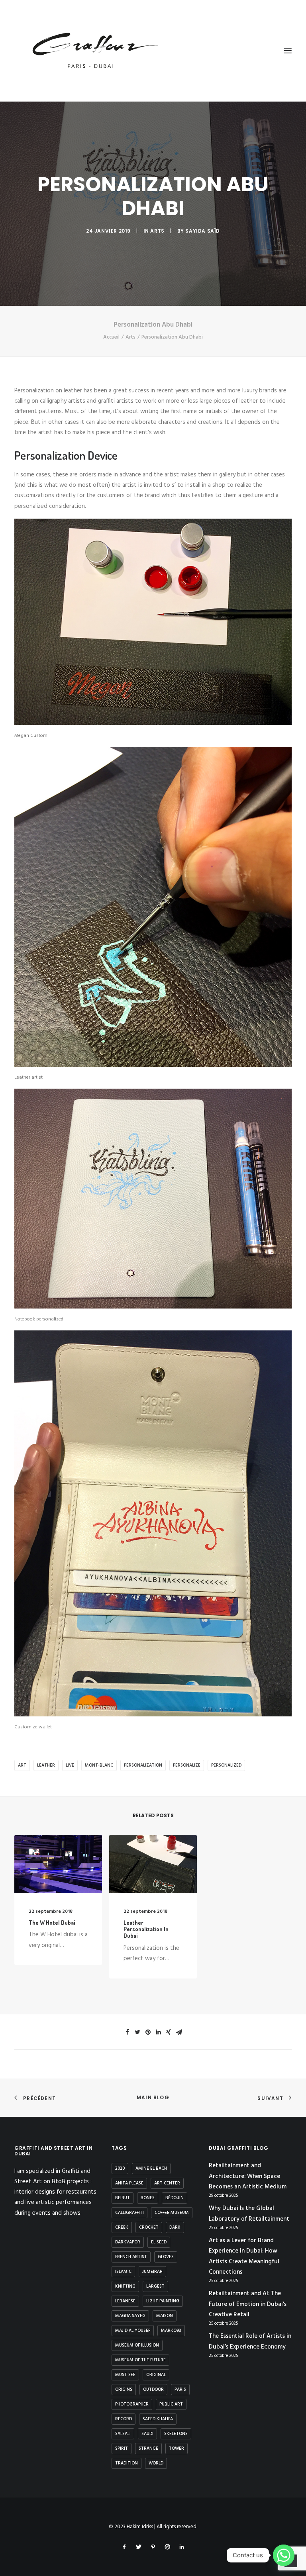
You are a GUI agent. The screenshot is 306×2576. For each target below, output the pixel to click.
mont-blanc (99, 1765)
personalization (143, 1765)
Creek (122, 2227)
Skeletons (176, 2434)
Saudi (147, 2434)
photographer (132, 2404)
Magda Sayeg (130, 2316)
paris (180, 2390)
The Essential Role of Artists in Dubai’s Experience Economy (250, 2341)
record (124, 2419)
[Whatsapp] (284, 2555)
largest (155, 2286)
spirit (122, 2449)
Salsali (123, 2434)
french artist (131, 2257)
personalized (226, 1765)
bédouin (175, 2198)
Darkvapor (128, 2242)
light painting (163, 2301)
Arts (157, 231)
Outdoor (153, 2390)
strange (148, 2449)
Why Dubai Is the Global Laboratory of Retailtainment (249, 2214)
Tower (177, 2449)
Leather (46, 1765)
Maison (165, 2316)
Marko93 (171, 2331)
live (70, 1765)
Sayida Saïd (203, 231)
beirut (123, 2198)
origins (124, 2390)
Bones (148, 2198)
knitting (125, 2286)
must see (125, 2375)
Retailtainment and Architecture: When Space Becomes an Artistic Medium (248, 2176)
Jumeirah (152, 2272)
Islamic (123, 2272)
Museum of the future (140, 2360)
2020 (120, 2169)
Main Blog (153, 2097)
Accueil (111, 337)
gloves (166, 2257)
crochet (149, 2227)
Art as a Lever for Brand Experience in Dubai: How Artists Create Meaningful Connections (244, 2256)
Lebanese (125, 2301)
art (22, 1765)
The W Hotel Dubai (52, 1923)
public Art (171, 2404)
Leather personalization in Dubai (146, 1929)
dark (175, 2227)
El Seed (159, 2242)
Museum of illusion (137, 2345)
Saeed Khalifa (158, 2419)
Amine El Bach (151, 2169)
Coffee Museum (172, 2213)
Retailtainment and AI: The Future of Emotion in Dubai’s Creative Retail (248, 2304)
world (156, 2463)
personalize (187, 1765)
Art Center (167, 2183)
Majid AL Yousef (133, 2331)
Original (156, 2375)
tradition (127, 2463)
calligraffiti (129, 2213)
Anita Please (129, 2183)
